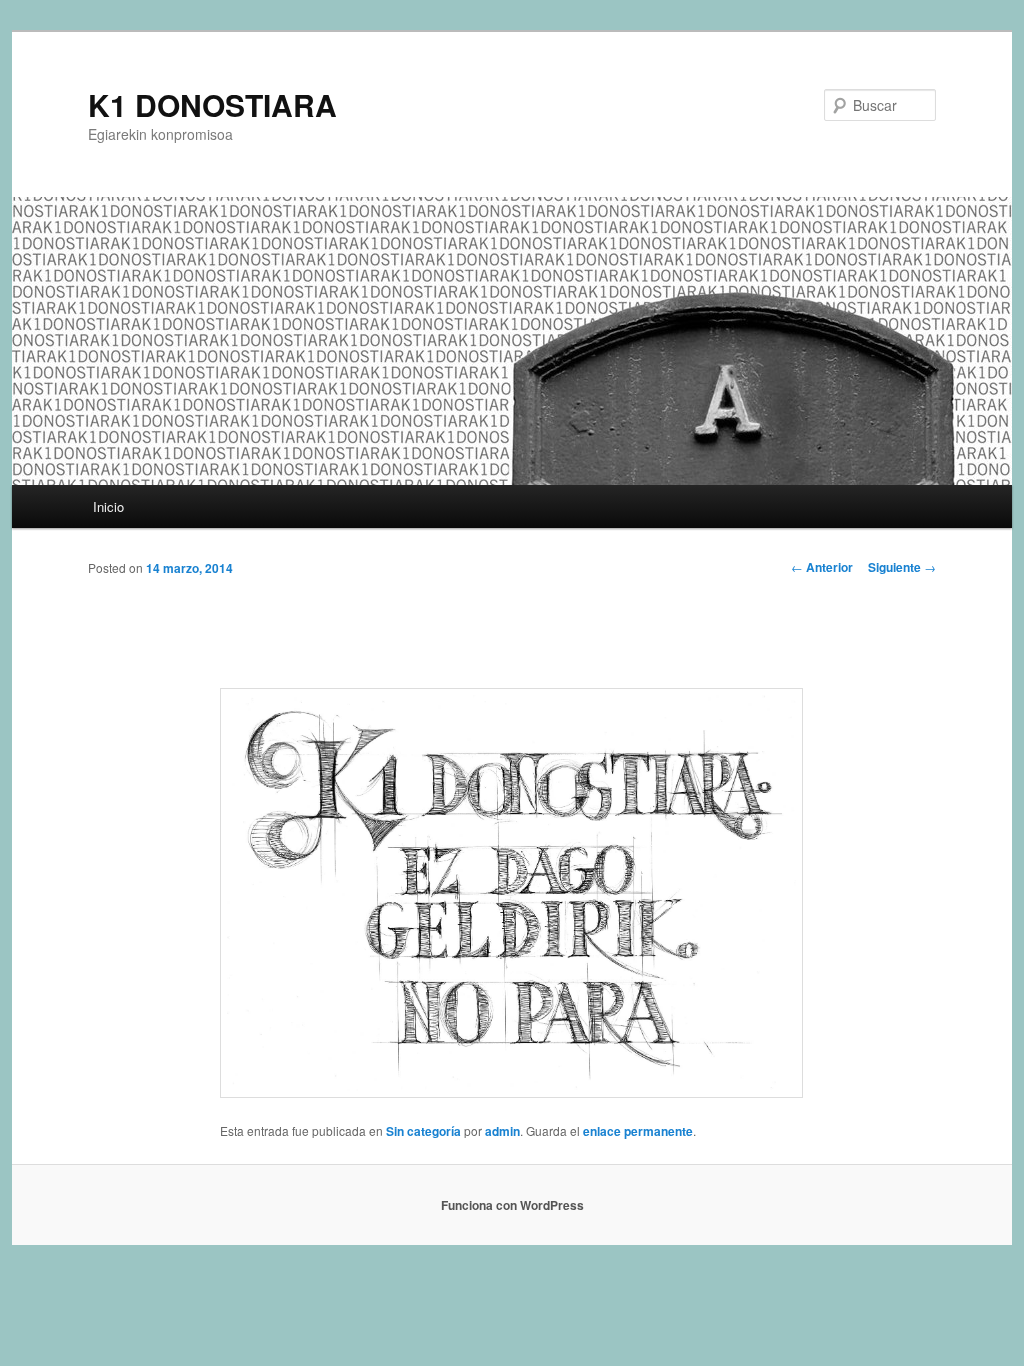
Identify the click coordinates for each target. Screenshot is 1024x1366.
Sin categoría (423, 1131)
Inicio (108, 506)
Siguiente (902, 567)
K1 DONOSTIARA (212, 104)
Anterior (822, 567)
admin (502, 1131)
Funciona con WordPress (512, 1205)
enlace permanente (638, 1131)
